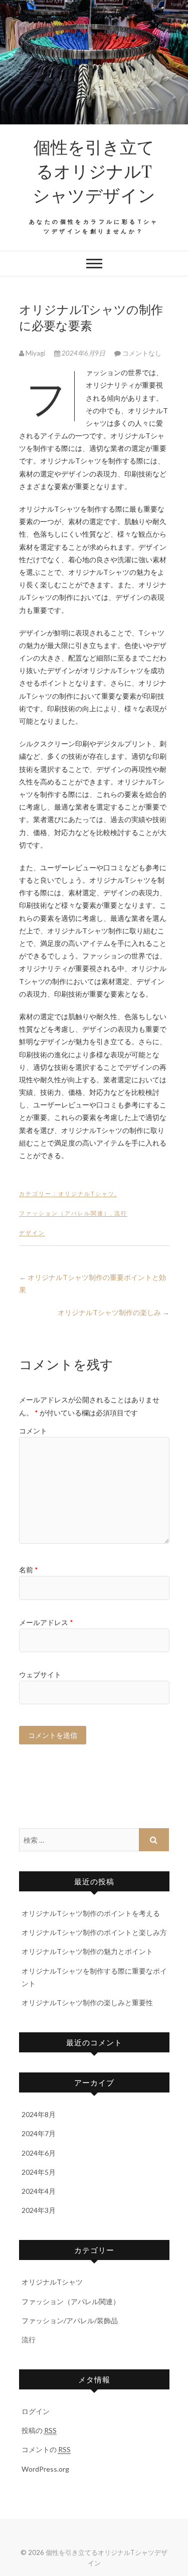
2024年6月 (39, 2153)
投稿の (39, 2430)
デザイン (32, 1233)
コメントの (46, 2449)
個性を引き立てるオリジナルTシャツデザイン (94, 171)
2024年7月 (39, 2133)
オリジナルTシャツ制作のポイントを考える (91, 1913)
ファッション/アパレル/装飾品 (70, 2320)
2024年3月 (39, 2210)
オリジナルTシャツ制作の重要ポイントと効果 (92, 1283)
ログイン (36, 2411)
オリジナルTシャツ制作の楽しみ (114, 1312)
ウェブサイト (40, 1674)
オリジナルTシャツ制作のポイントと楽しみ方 (94, 1932)
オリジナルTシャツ (86, 1193)
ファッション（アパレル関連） (65, 1213)
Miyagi (35, 353)
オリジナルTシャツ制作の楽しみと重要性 (87, 2002)
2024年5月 (39, 2172)
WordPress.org (45, 2469)
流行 (121, 1213)
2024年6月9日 (83, 353)
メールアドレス (46, 1622)
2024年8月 (39, 2114)
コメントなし (142, 353)
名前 (29, 1570)
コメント (33, 1431)
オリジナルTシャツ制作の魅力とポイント (87, 1951)
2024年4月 (39, 2191)
